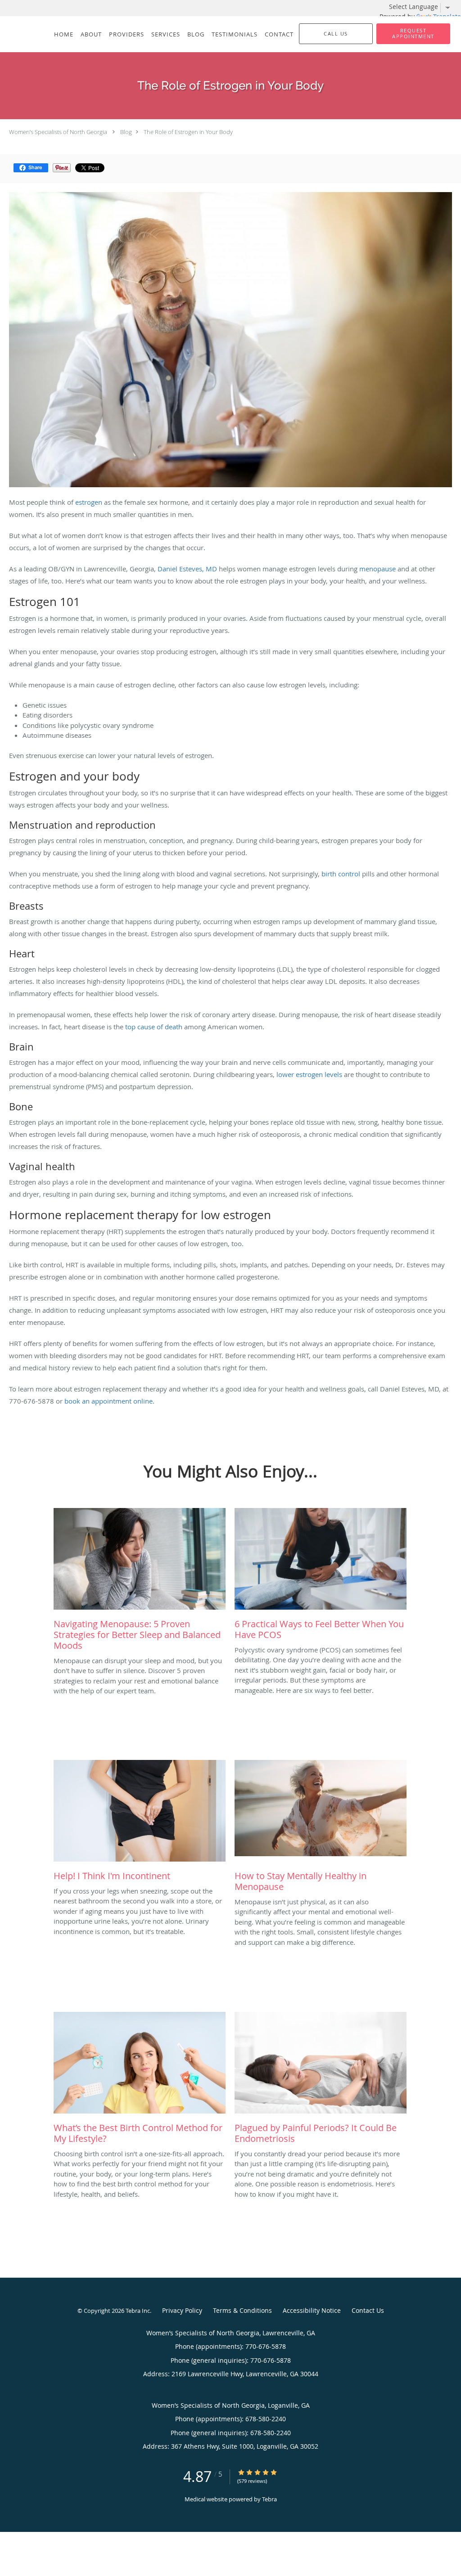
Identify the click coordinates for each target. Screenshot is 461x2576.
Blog (126, 132)
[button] (413, 34)
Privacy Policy (182, 2310)
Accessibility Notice (312, 2310)
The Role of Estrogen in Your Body (188, 132)
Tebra (269, 2499)
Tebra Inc (138, 2311)
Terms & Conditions (242, 2310)
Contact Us (368, 2310)
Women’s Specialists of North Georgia (58, 132)
